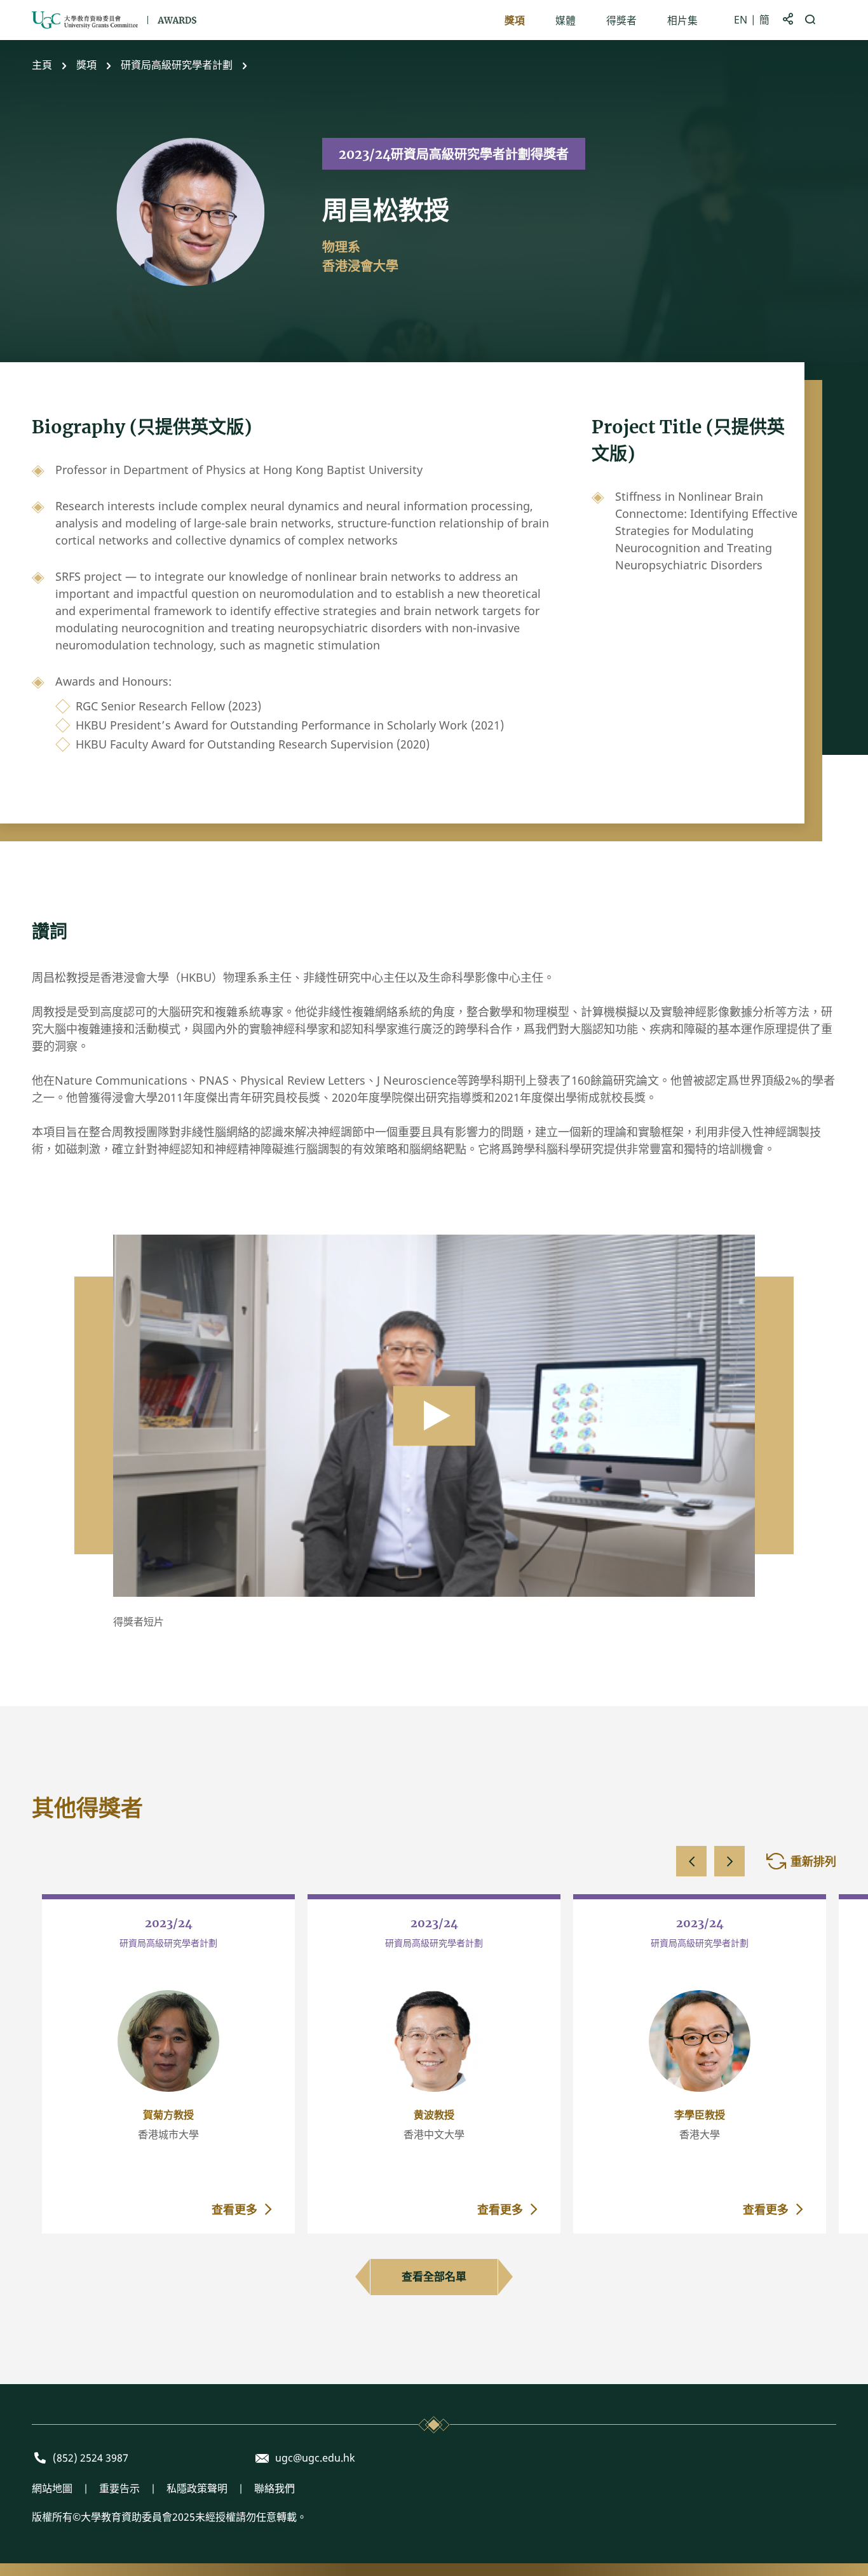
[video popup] (434, 1415)
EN (741, 20)
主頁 (42, 65)
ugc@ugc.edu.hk (315, 2458)
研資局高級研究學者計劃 (177, 65)
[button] (691, 1861)
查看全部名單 (434, 2276)
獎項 (86, 65)
